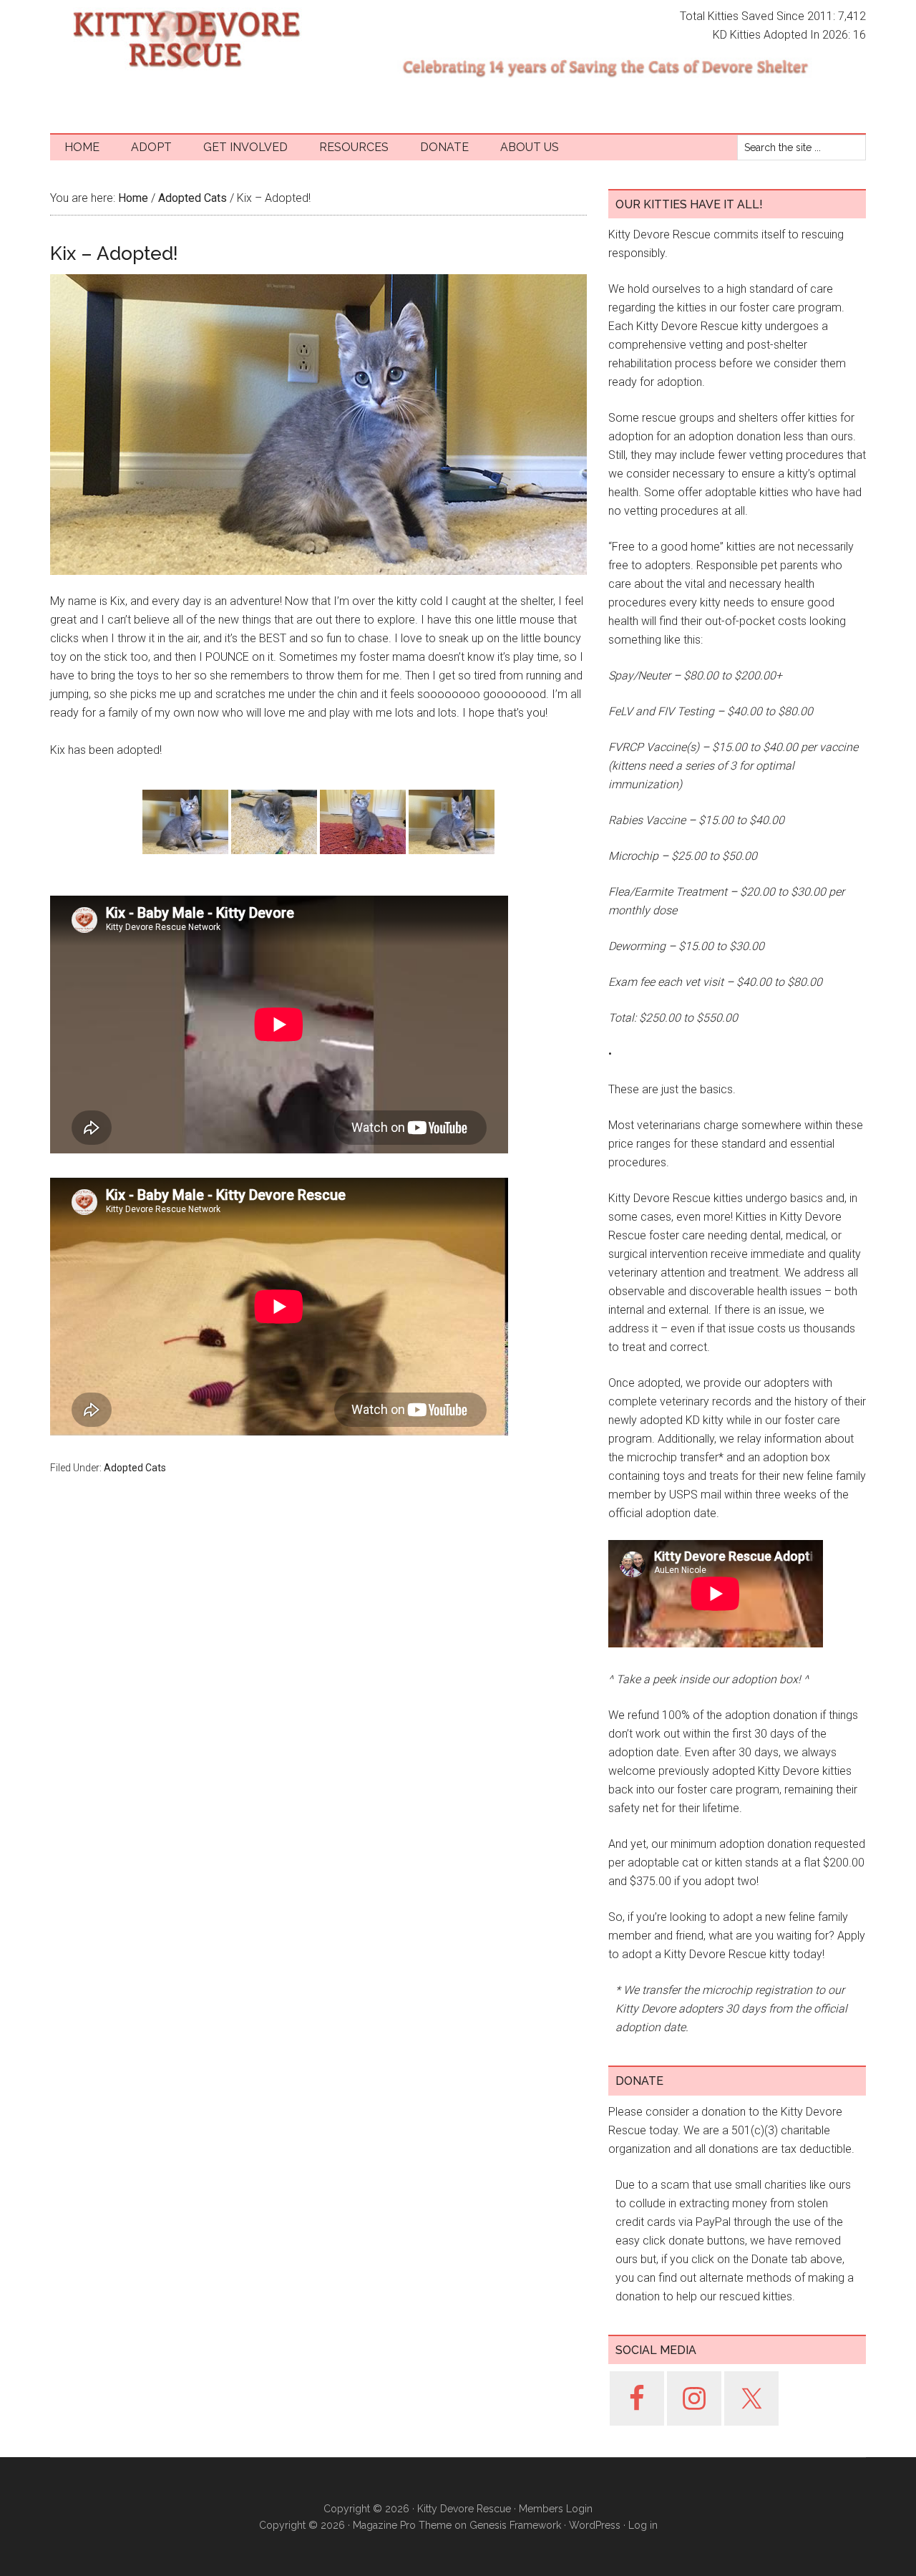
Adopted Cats (135, 1468)
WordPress (595, 2525)
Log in (643, 2525)
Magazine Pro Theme (402, 2525)
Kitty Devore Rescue (186, 39)
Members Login (556, 2509)
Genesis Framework (515, 2525)
